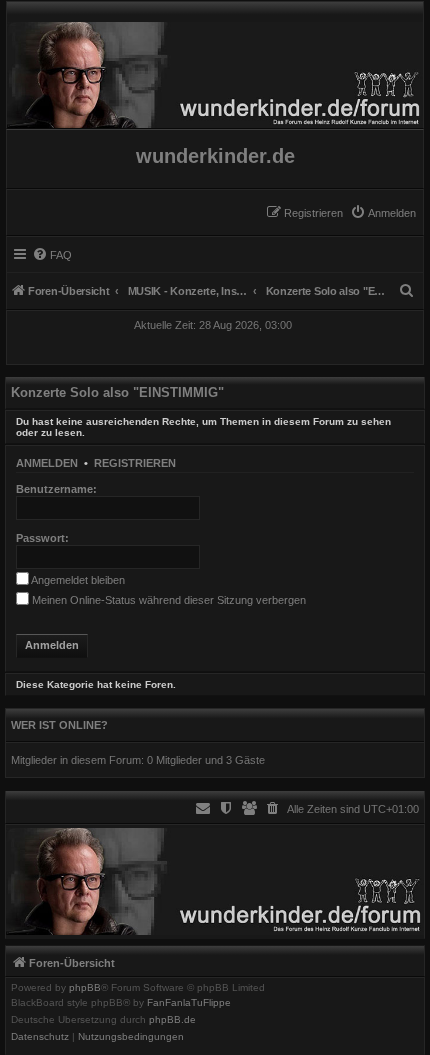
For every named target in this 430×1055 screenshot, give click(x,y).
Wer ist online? (59, 725)
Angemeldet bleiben (77, 580)
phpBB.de (172, 1020)
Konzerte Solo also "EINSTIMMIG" (117, 392)
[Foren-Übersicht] (215, 70)
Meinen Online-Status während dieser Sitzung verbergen (167, 600)
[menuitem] (383, 213)
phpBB (85, 988)
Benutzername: (56, 489)
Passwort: (42, 538)
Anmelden (47, 463)
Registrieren (135, 463)
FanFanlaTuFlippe (189, 1003)
